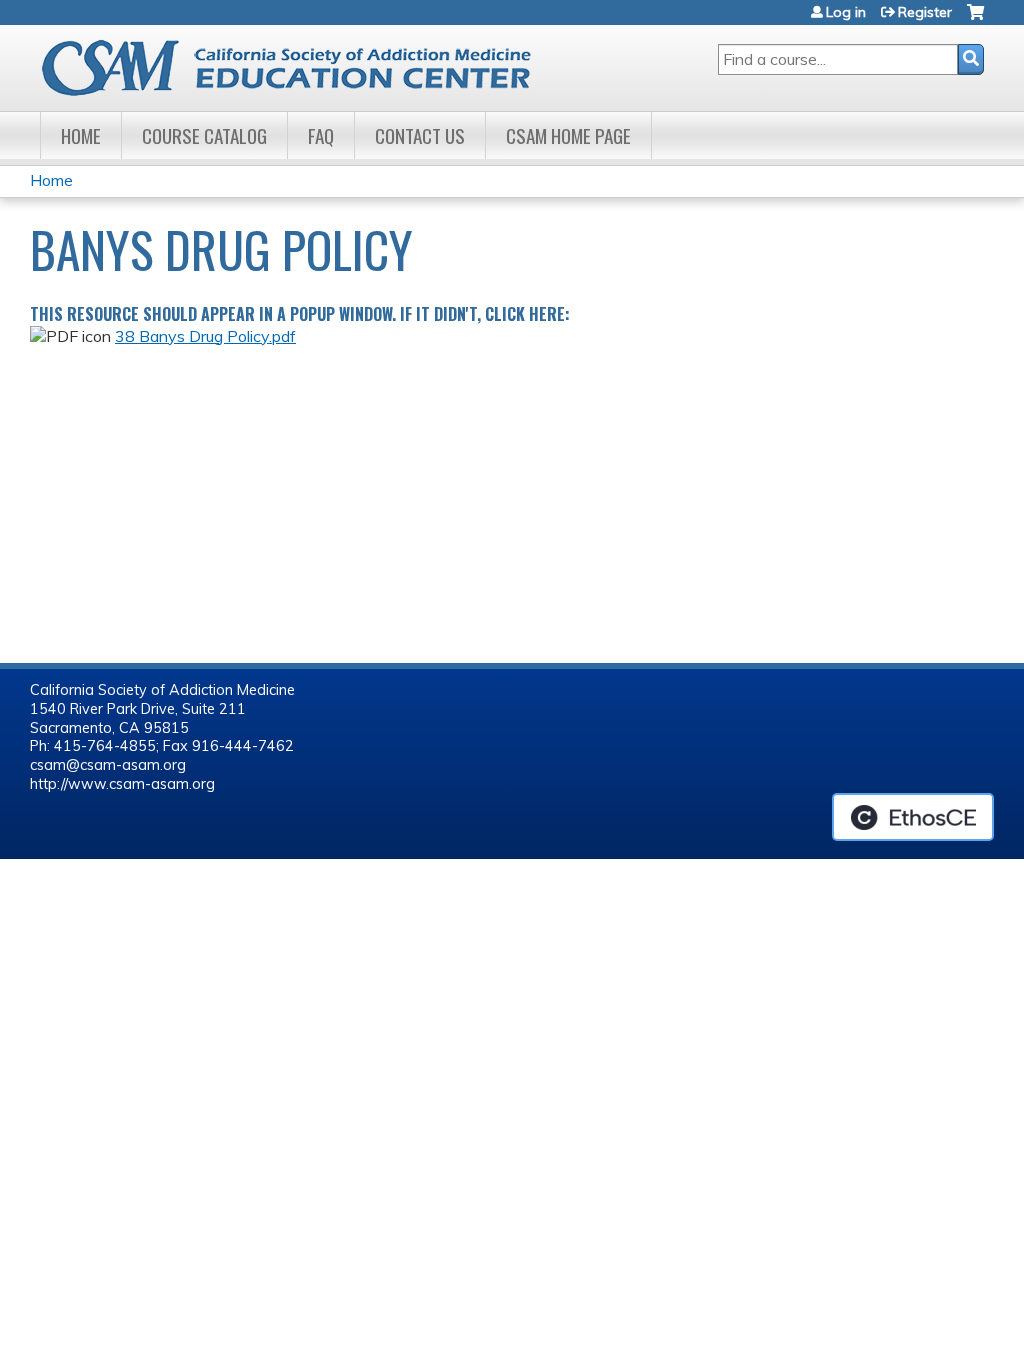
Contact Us (420, 135)
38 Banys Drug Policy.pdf (205, 336)
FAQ (321, 135)
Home (81, 135)
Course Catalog (204, 135)
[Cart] (975, 19)
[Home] (303, 68)
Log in (846, 12)
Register (925, 12)
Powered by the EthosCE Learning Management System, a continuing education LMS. (913, 817)
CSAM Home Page (568, 135)
